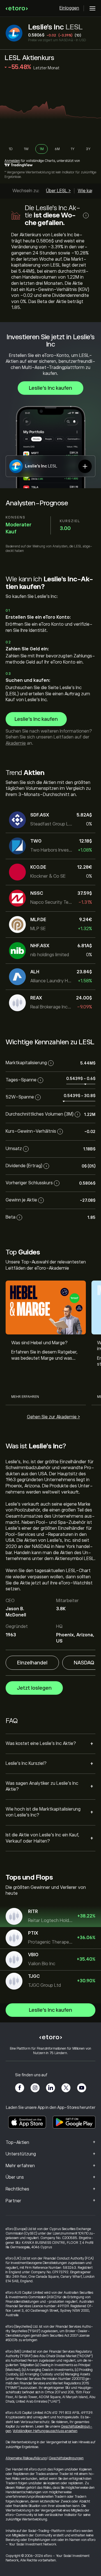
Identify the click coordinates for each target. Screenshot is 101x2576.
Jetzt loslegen (34, 1688)
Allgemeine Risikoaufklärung (26, 2458)
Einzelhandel (32, 1663)
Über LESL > (58, 191)
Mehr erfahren (25, 1397)
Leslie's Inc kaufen (50, 388)
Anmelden (12, 161)
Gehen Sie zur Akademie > (53, 1417)
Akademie (16, 743)
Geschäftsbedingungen (66, 2458)
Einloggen (69, 8)
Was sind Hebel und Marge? (39, 1343)
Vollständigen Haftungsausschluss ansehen (45, 2431)
